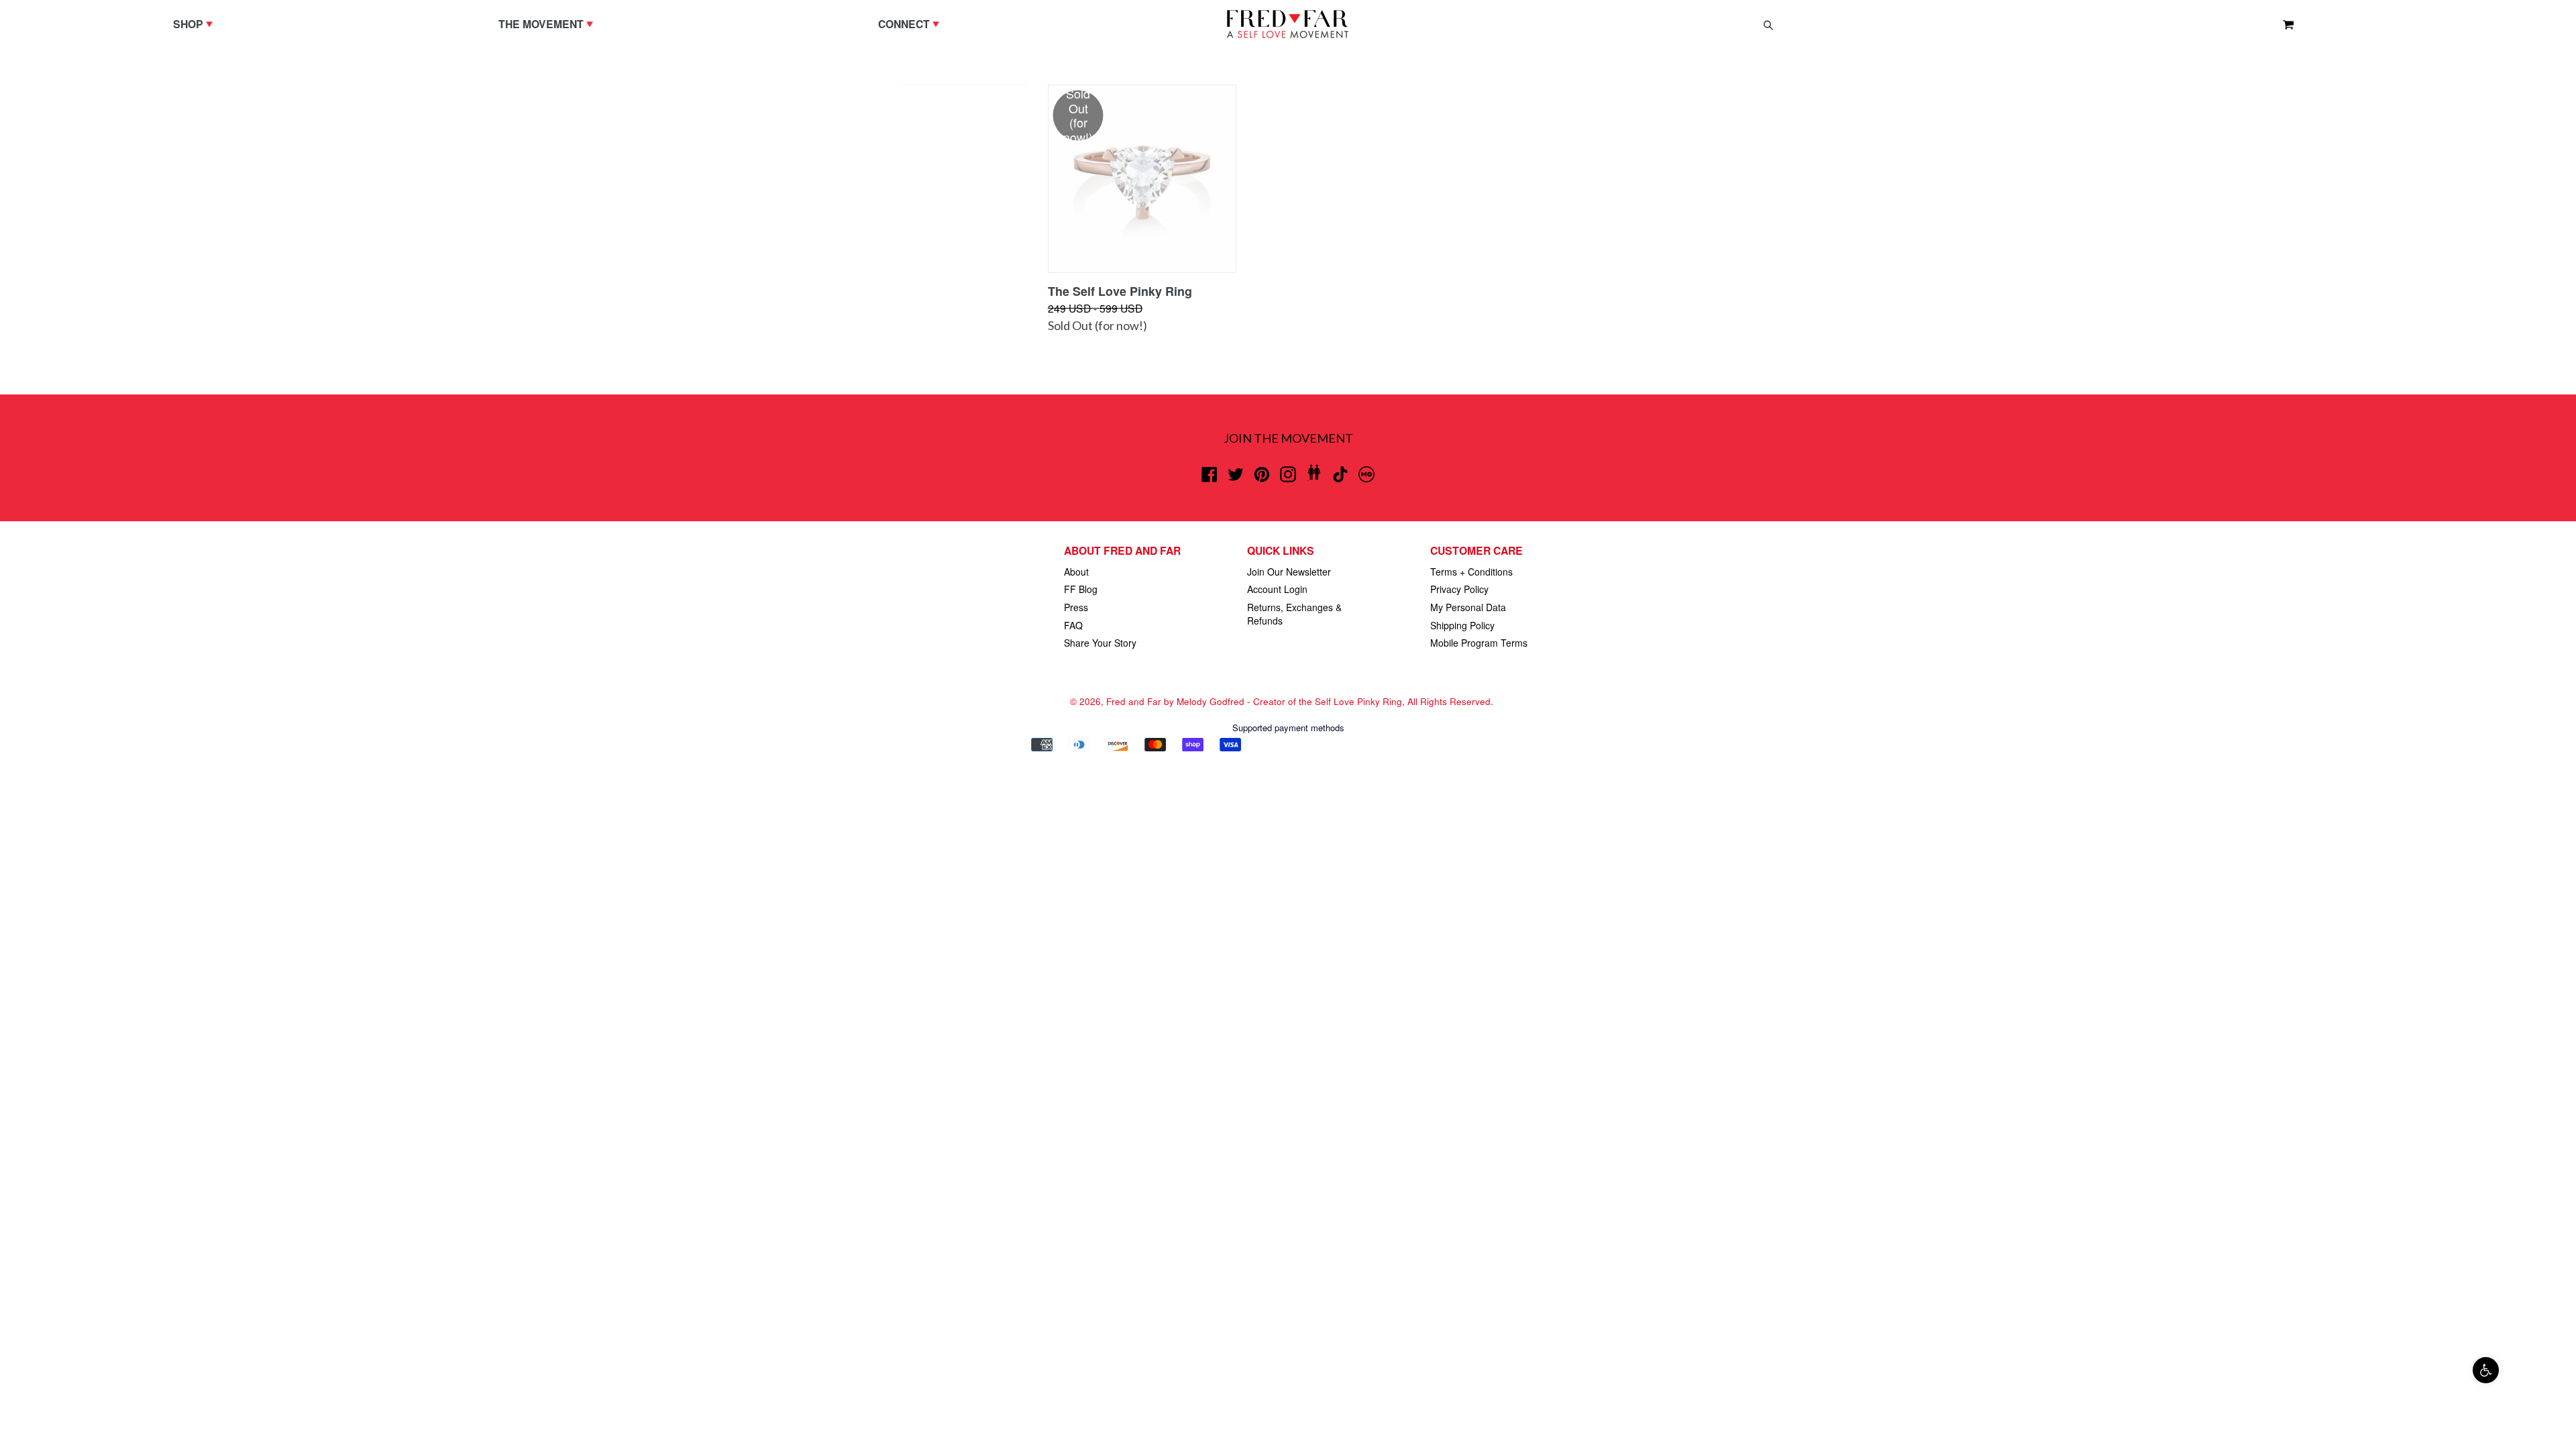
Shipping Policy (1462, 625)
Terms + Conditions (1471, 572)
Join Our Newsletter (1289, 572)
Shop (196, 23)
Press (1076, 607)
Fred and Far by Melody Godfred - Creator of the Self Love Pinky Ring (1254, 701)
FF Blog (1081, 589)
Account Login (1277, 589)
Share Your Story (1100, 643)
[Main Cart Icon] (2283, 24)
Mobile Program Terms (1479, 643)
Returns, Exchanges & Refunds (1294, 614)
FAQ (1073, 625)
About (1076, 572)
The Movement (549, 23)
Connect (912, 23)
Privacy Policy (1459, 589)
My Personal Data (1468, 607)
